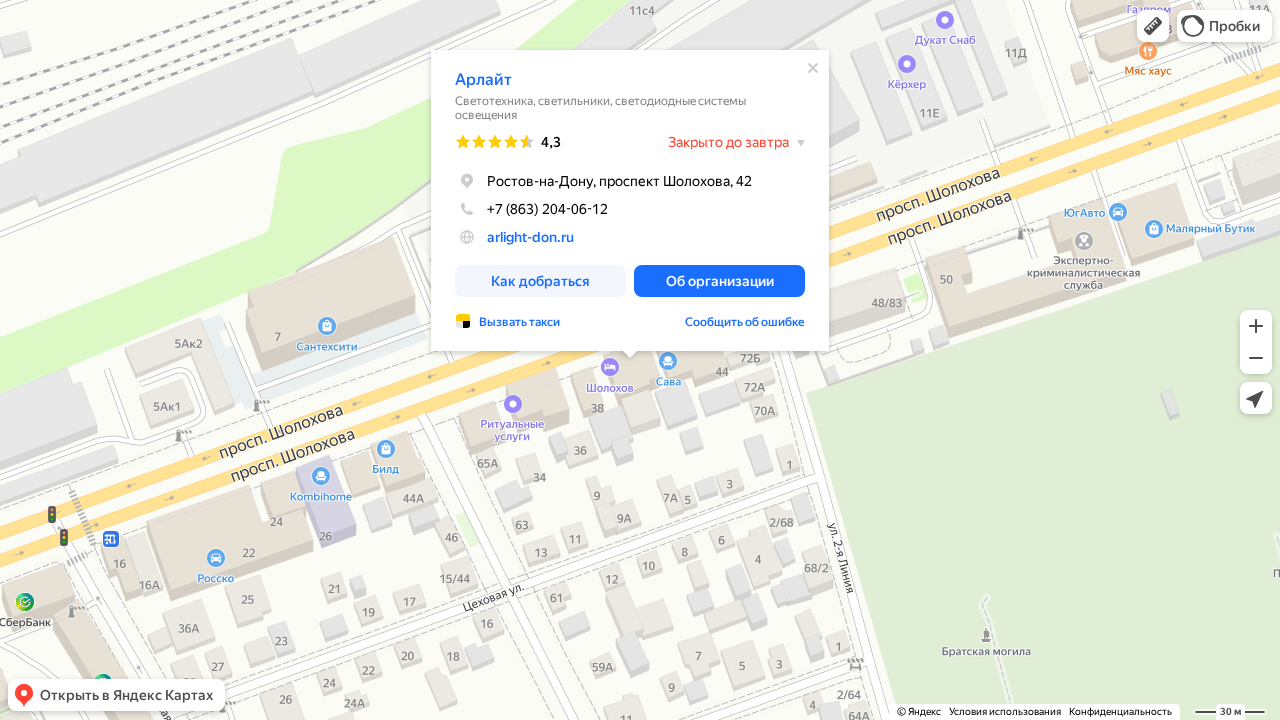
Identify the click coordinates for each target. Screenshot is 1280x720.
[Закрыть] (813, 68)
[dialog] (630, 200)
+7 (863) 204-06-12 (547, 209)
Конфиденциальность (1120, 711)
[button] (1153, 26)
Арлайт (483, 79)
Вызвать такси (519, 322)
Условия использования (1005, 711)
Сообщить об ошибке (745, 322)
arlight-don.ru (530, 237)
